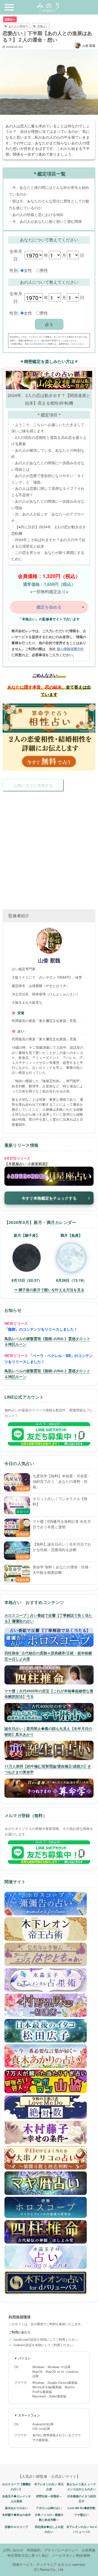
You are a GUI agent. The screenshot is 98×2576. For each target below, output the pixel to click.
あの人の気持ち (18, 26)
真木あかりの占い (16, 2508)
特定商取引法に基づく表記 (28, 2555)
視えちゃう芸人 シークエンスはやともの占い (81, 2487)
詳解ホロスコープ (16, 2527)
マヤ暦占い (81, 2515)
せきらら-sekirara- (72, 2564)
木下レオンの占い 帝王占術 (49, 2487)
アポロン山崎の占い (49, 2508)
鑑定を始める (49, 607)
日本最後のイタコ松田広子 (82, 2499)
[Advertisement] (49, 845)
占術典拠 (89, 2550)
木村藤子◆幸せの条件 (16, 2515)
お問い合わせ (13, 2550)
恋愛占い (10, 19)
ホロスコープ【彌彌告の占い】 (16, 2487)
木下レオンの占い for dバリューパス (82, 2529)
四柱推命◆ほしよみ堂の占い (49, 2529)
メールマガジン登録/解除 (71, 2555)
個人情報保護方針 (38, 344)
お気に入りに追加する (33, 785)
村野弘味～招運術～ (49, 2496)
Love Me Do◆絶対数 (82, 2508)
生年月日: (16, 255)
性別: (14, 270)
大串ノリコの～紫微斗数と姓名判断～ (49, 2517)
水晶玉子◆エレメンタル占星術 (16, 2499)
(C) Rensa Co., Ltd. (49, 2569)
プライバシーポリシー (61, 2550)
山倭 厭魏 (89, 45)
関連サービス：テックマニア (35, 2564)
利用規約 (34, 2550)
